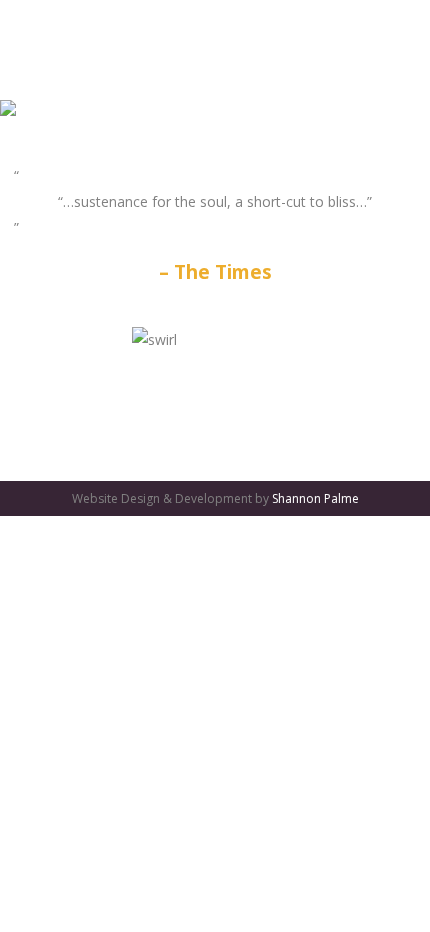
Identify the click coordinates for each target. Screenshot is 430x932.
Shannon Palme (315, 498)
